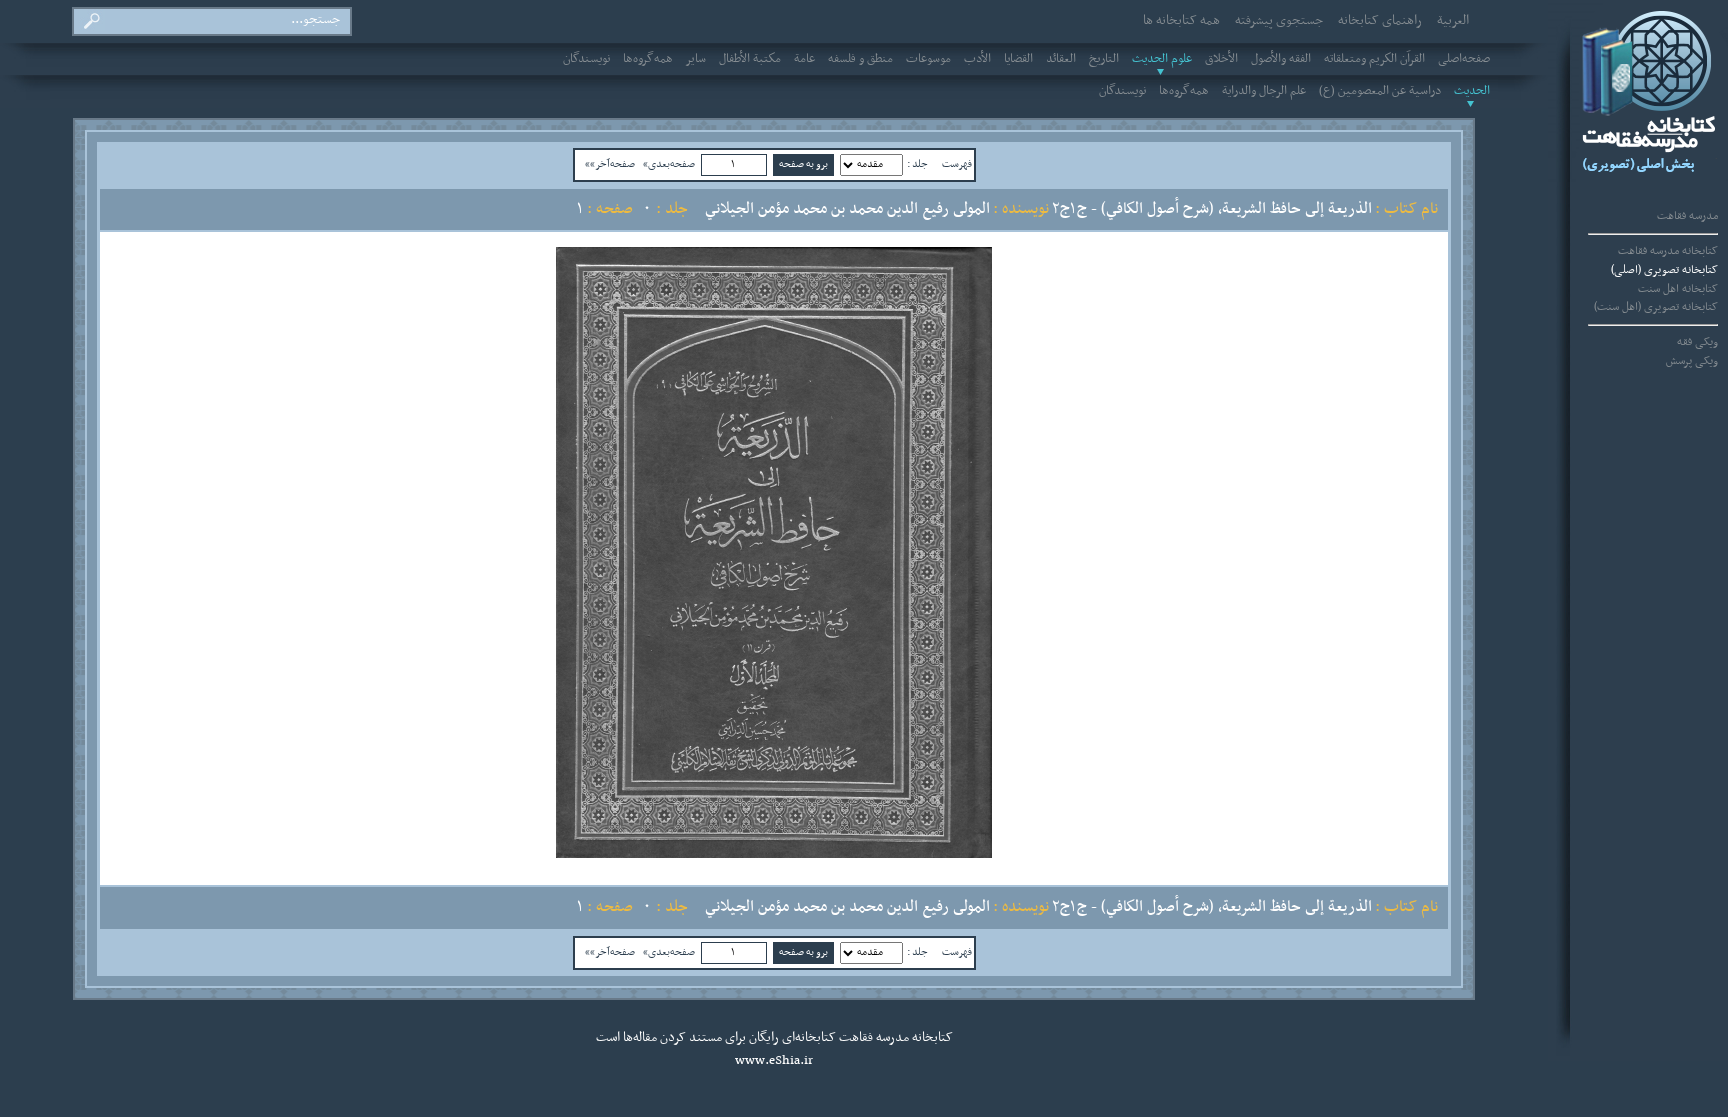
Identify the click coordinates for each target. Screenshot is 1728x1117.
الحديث (1472, 91)
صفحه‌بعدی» (669, 164)
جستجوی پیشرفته (1279, 21)
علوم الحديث (1162, 59)
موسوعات (928, 59)
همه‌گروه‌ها (648, 59)
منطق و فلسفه (860, 59)
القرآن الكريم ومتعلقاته (1374, 59)
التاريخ (1104, 59)
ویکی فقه (1697, 342)
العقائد (1061, 59)
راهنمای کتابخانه (1380, 21)
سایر (696, 59)
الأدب (977, 59)
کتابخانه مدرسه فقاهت (1668, 251)
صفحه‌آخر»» (610, 164)
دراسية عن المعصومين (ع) (1380, 91)
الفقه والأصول (1281, 59)
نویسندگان (586, 59)
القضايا (1018, 59)
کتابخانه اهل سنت (1678, 289)
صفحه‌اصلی (1464, 59)
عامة (804, 59)
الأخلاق (1221, 59)
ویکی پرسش (1692, 361)
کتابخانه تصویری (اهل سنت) (1656, 307)
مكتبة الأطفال (750, 59)
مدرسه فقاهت (1687, 216)
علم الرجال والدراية (1264, 91)
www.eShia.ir (774, 1061)
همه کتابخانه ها (1181, 21)
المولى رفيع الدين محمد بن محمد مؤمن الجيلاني (847, 209)
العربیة (1453, 21)
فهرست (957, 164)
